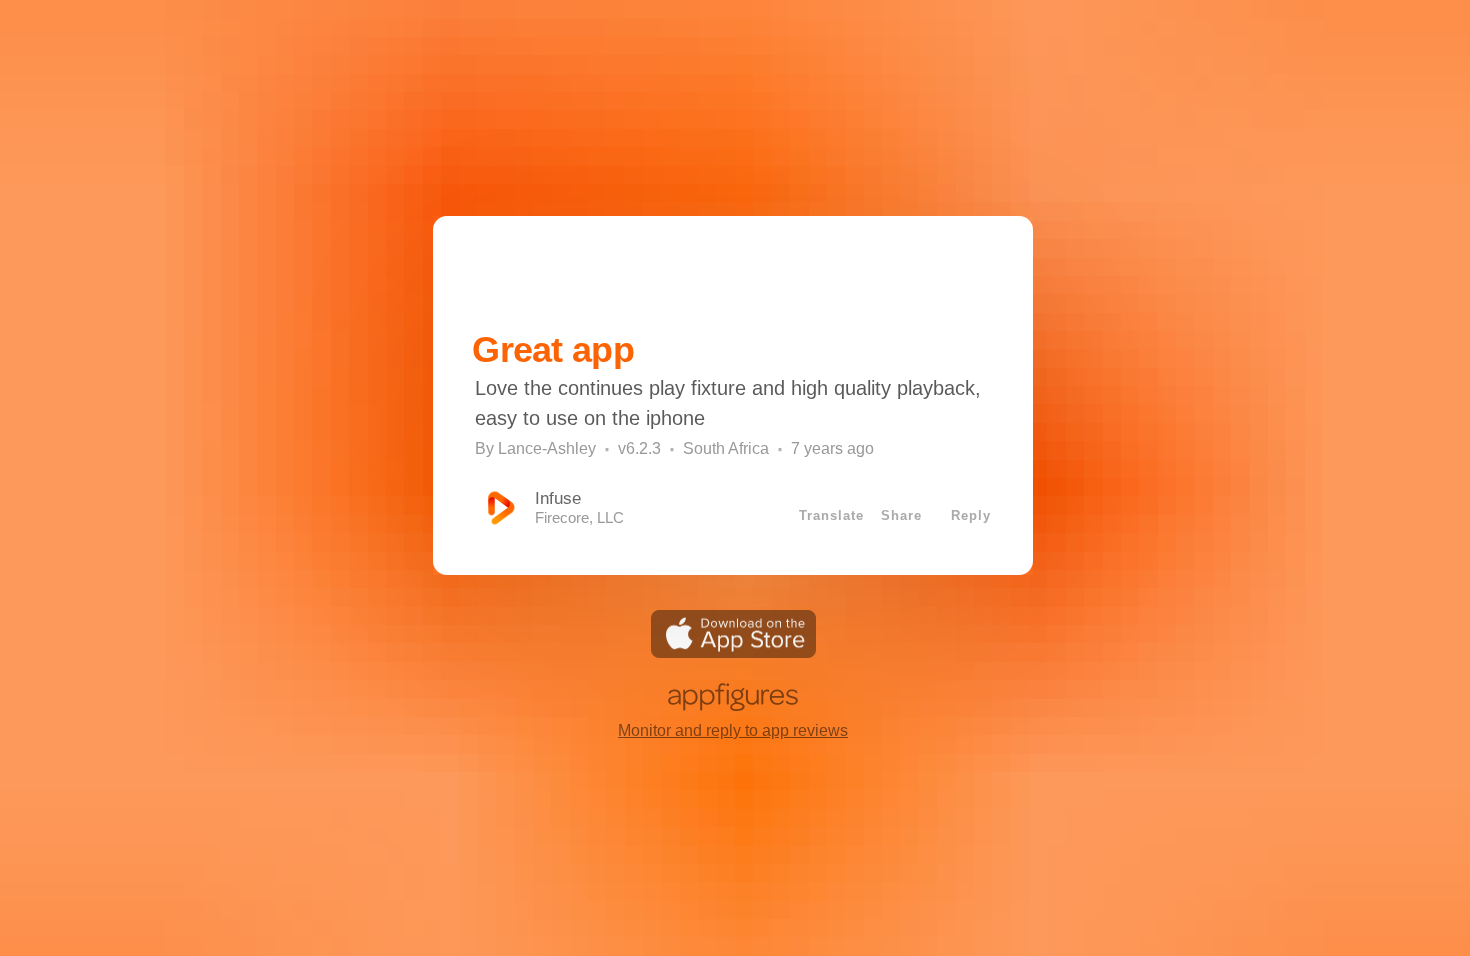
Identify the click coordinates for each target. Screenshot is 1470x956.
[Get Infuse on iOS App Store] (733, 652)
